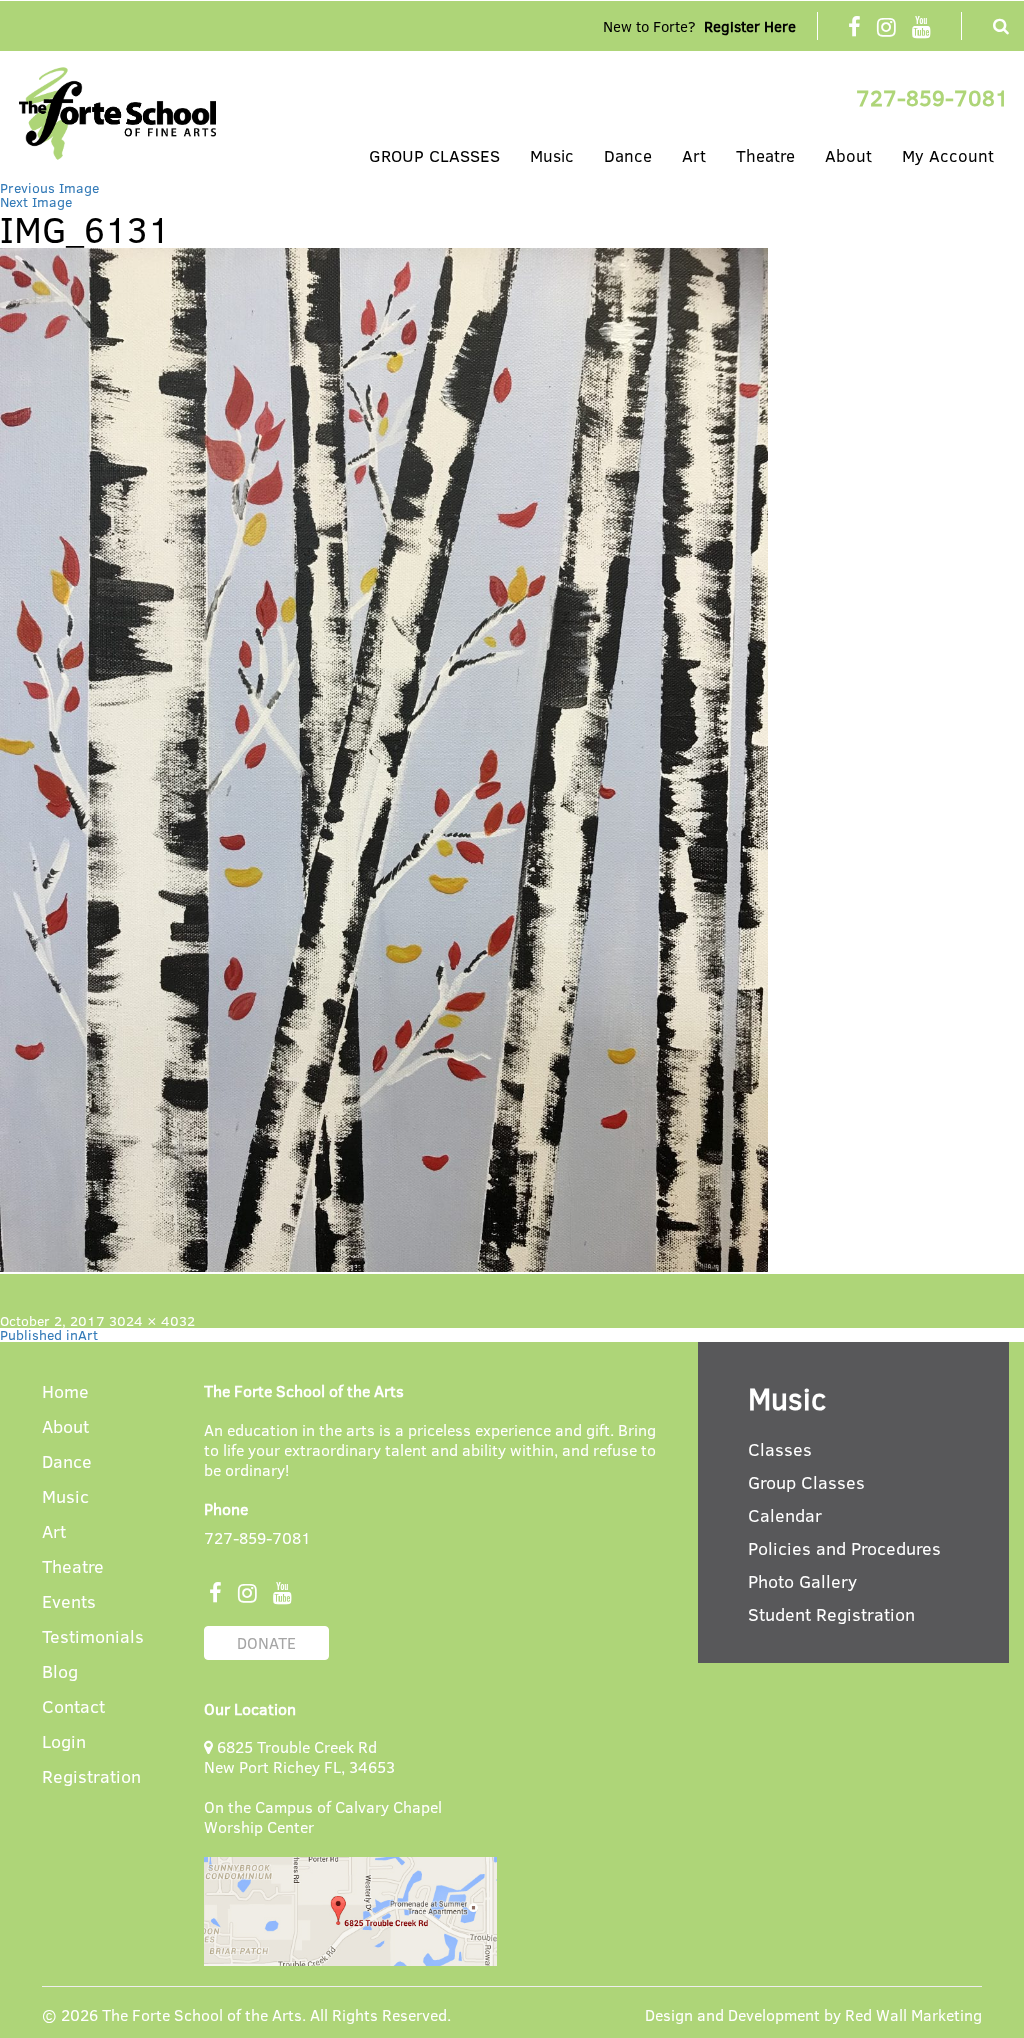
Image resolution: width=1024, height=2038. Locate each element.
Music (552, 155)
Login (64, 1742)
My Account (948, 155)
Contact (73, 1707)
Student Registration (831, 1614)
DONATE (266, 1642)
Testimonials (93, 1637)
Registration (91, 1777)
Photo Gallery (802, 1581)
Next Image (36, 201)
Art (694, 155)
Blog (60, 1672)
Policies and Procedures (844, 1548)
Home (65, 1392)
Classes (780, 1449)
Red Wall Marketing (913, 2014)
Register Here (750, 26)
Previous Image (49, 187)
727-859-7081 (932, 97)
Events (69, 1602)
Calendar (785, 1515)
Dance (628, 155)
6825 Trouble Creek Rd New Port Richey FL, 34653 (299, 1756)
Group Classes (806, 1482)
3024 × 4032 (152, 1320)
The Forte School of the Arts (202, 2014)
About (848, 155)
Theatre (765, 155)
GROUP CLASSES (434, 155)
